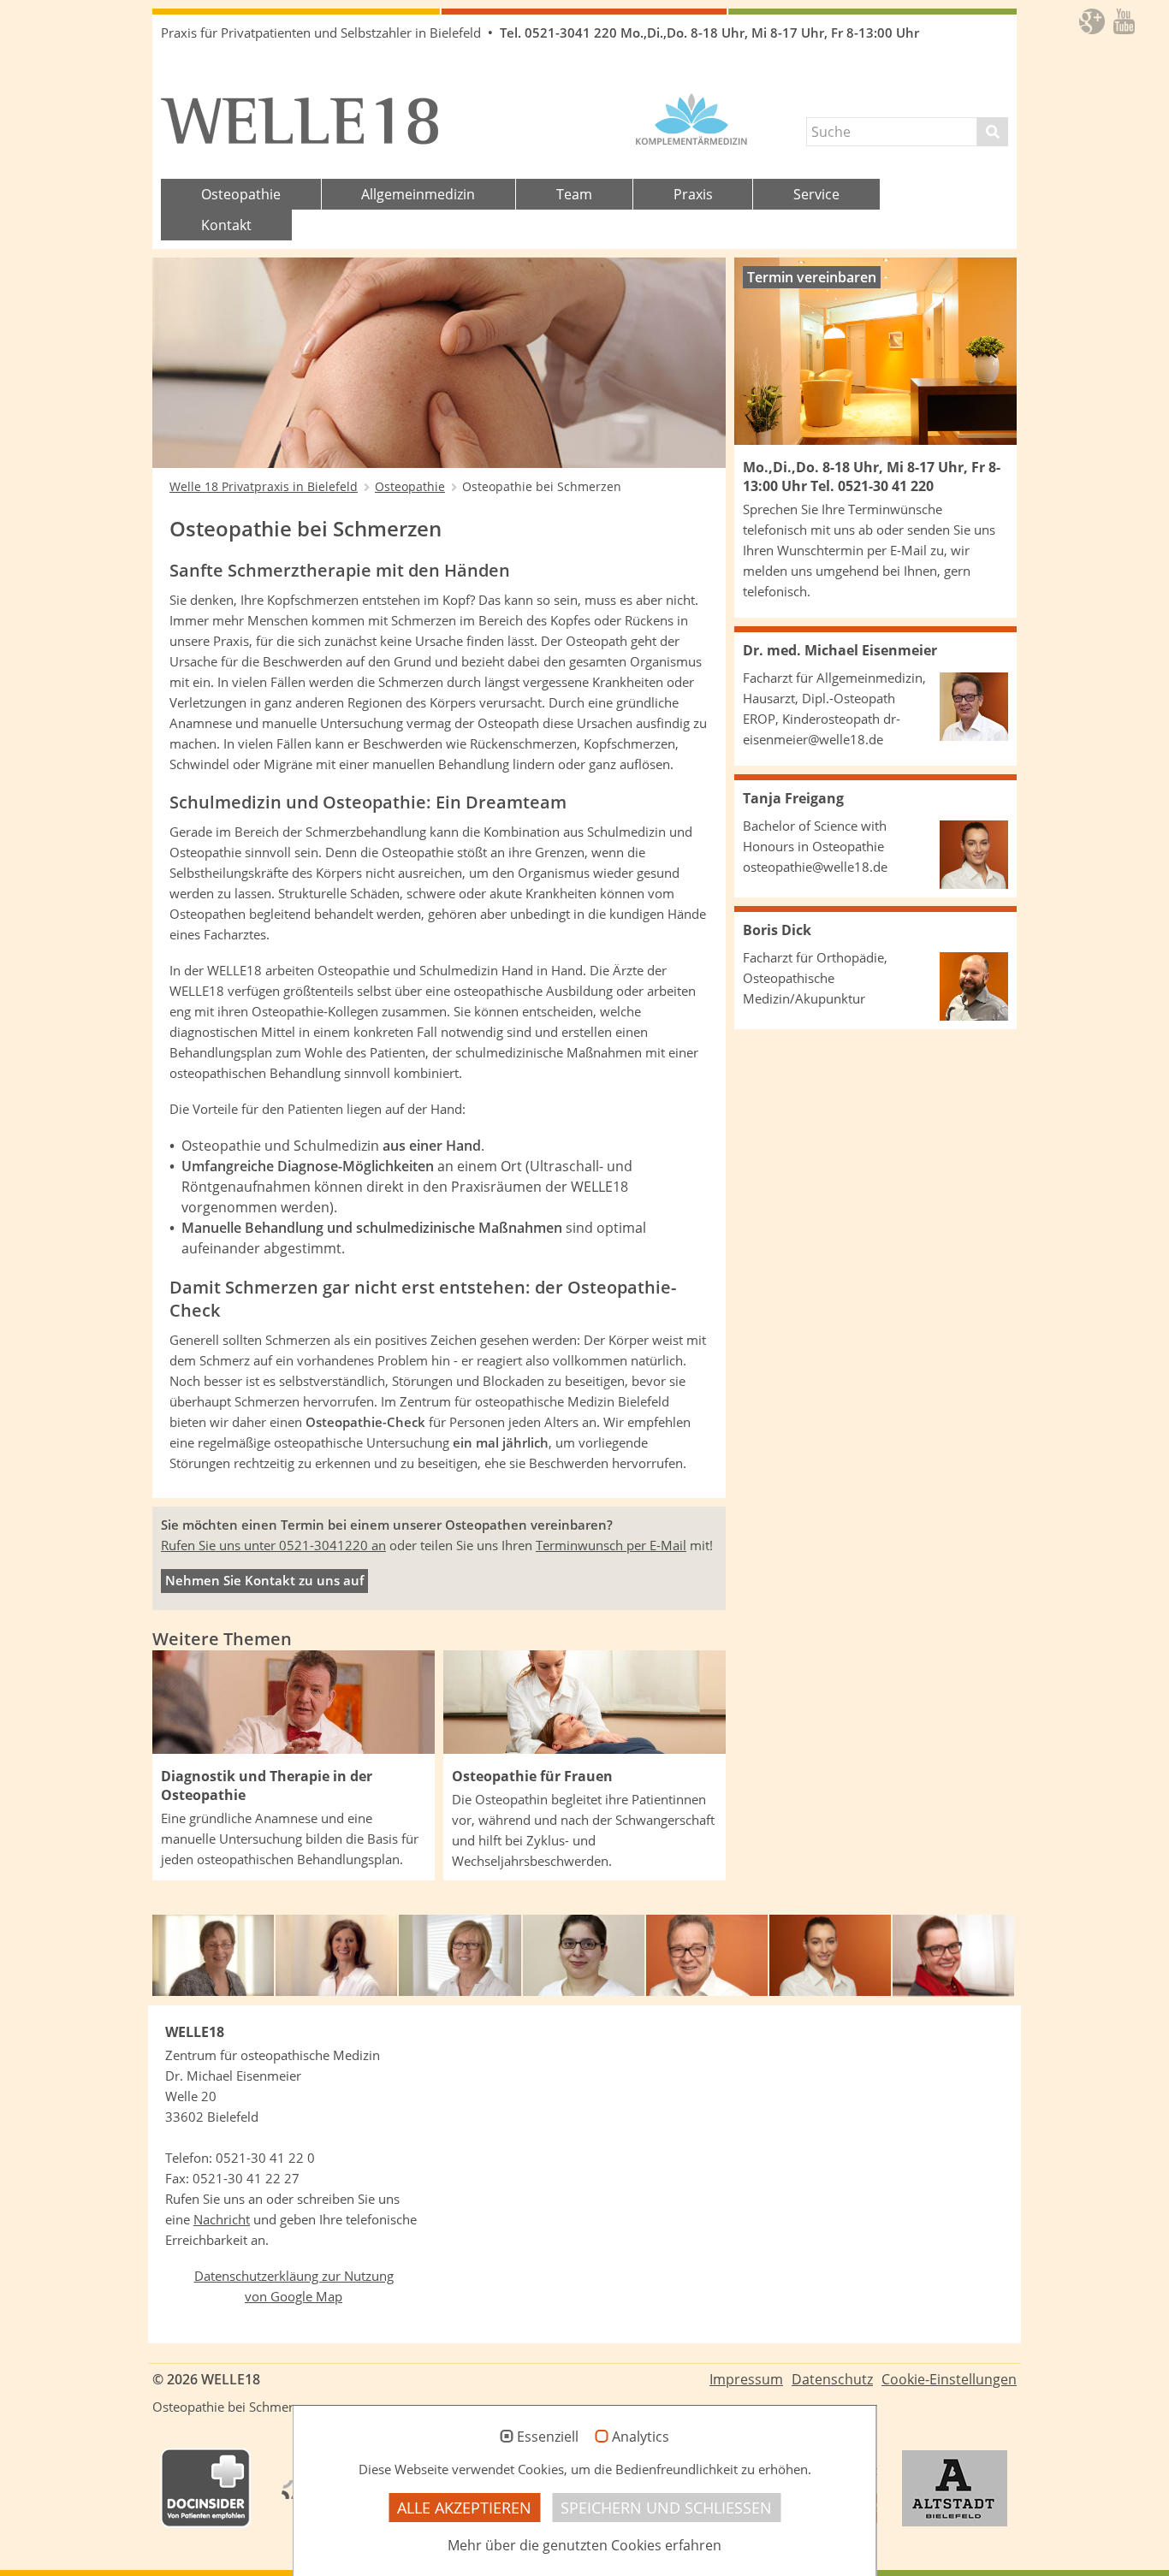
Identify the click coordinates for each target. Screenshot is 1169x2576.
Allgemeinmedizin (418, 194)
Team (574, 194)
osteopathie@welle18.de (815, 867)
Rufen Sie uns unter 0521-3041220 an (273, 1546)
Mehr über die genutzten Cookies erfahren (584, 2545)
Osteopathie (241, 194)
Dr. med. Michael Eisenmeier (840, 650)
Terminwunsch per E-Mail (611, 1546)
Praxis (693, 194)
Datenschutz (832, 2379)
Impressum (746, 2379)
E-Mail (908, 551)
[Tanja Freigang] (974, 855)
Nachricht (222, 2220)
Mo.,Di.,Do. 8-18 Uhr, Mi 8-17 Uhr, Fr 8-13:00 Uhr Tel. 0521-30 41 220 (872, 477)
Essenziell (548, 2437)
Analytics (641, 2437)
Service (816, 194)
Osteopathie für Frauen (532, 1776)
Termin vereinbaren (812, 277)
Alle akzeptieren (464, 2508)
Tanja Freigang (793, 798)
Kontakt (226, 225)
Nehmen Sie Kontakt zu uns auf (264, 1581)
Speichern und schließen (666, 2508)
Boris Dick (777, 930)
